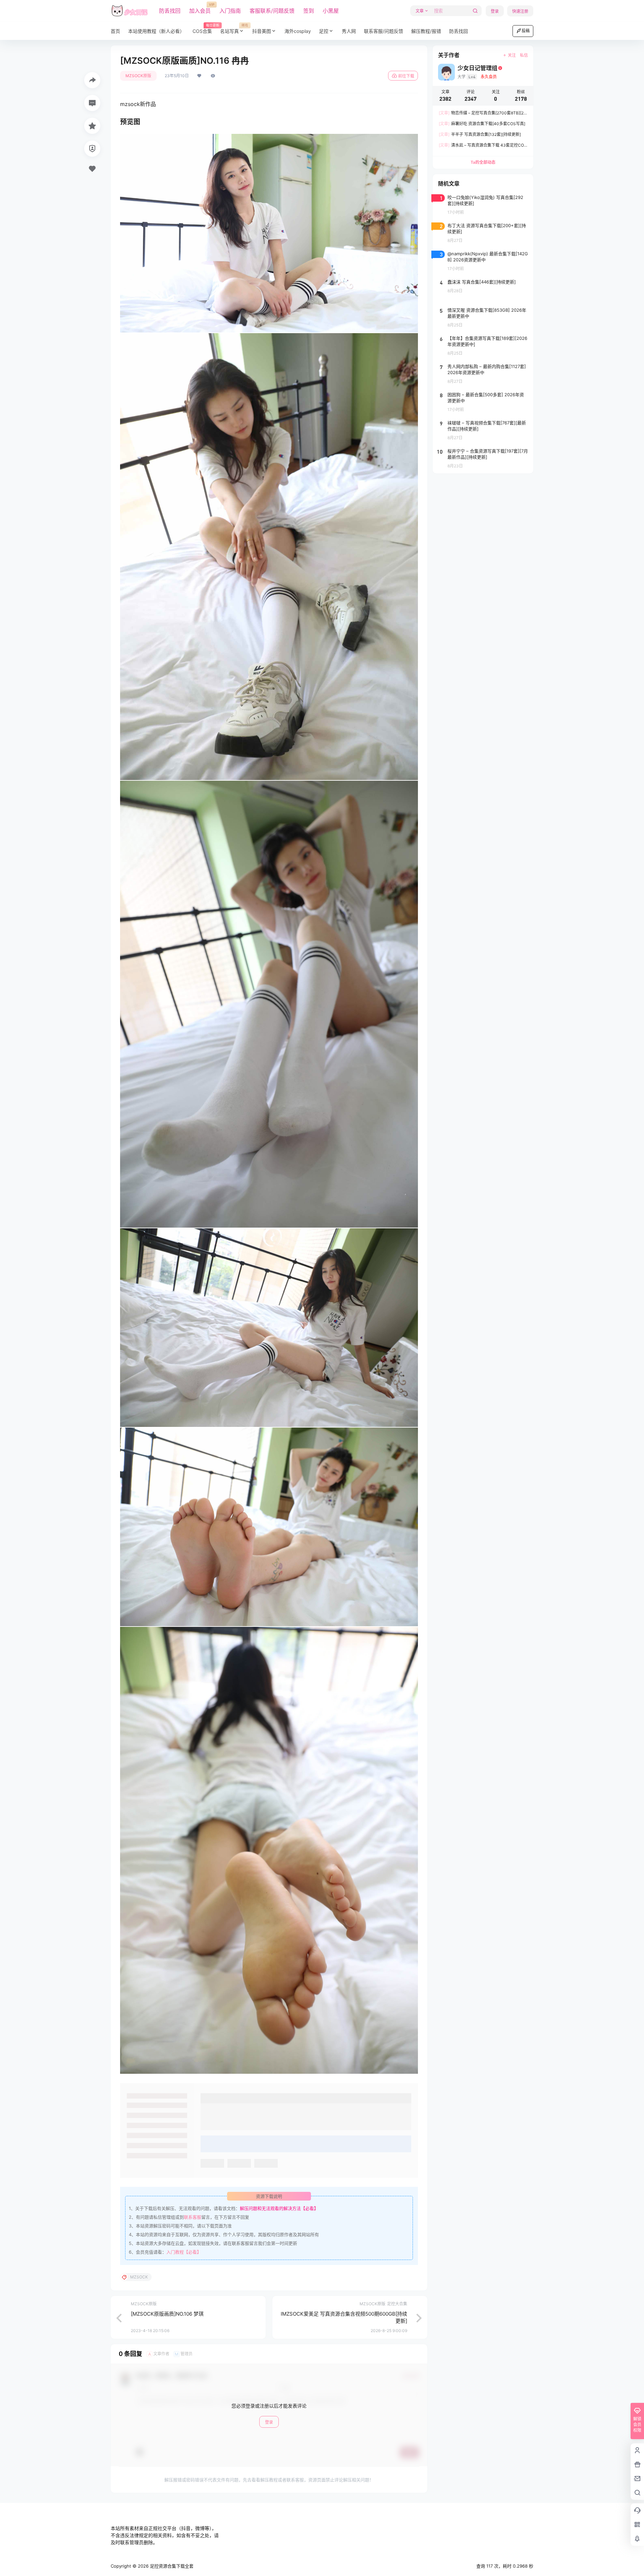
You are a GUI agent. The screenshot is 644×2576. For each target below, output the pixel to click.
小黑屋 (331, 11)
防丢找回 (170, 11)
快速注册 (520, 11)
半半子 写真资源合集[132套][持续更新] (480, 134)
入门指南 (230, 11)
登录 (495, 11)
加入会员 (200, 8)
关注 (512, 55)
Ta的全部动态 (483, 162)
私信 (524, 55)
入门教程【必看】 (184, 2252)
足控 (324, 31)
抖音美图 (262, 31)
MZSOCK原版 (138, 76)
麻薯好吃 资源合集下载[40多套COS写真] (482, 124)
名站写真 (234, 29)
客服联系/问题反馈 (272, 11)
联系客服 (193, 2217)
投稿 (526, 31)
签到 (309, 11)
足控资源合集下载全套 (171, 2566)
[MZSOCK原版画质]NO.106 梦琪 (167, 2314)
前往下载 (406, 76)
